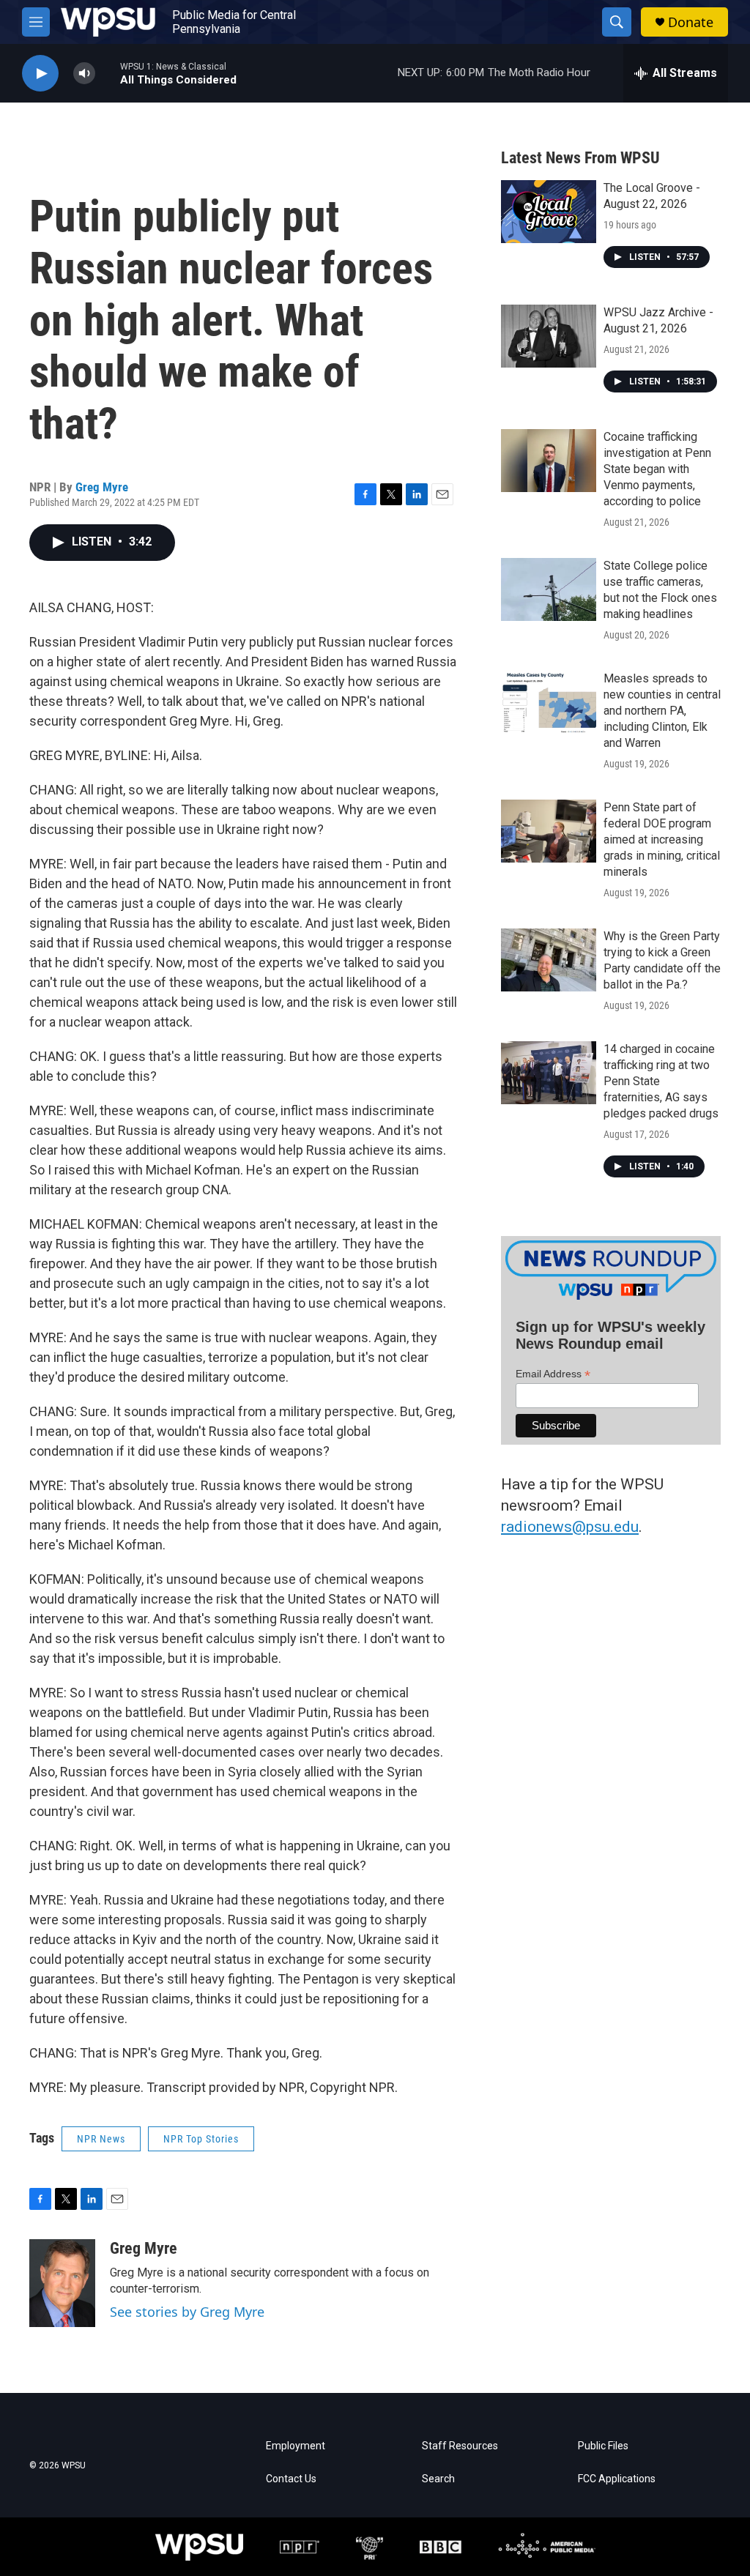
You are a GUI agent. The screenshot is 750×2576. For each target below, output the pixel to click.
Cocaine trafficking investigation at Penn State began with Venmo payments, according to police (657, 469)
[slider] (108, 73)
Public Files (603, 2446)
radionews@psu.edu (570, 1527)
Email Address (553, 1374)
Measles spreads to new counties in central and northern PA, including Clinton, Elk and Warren (662, 711)
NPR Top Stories (201, 2139)
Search (438, 2479)
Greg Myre (102, 487)
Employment (296, 2446)
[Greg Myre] (62, 2283)
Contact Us (291, 2479)
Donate (691, 22)
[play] (40, 74)
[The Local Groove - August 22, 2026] (549, 212)
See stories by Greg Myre (187, 2312)
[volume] (84, 74)
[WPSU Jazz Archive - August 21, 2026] (549, 336)
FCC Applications (617, 2479)
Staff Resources (460, 2446)
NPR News (101, 2139)
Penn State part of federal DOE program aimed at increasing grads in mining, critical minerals (662, 840)
